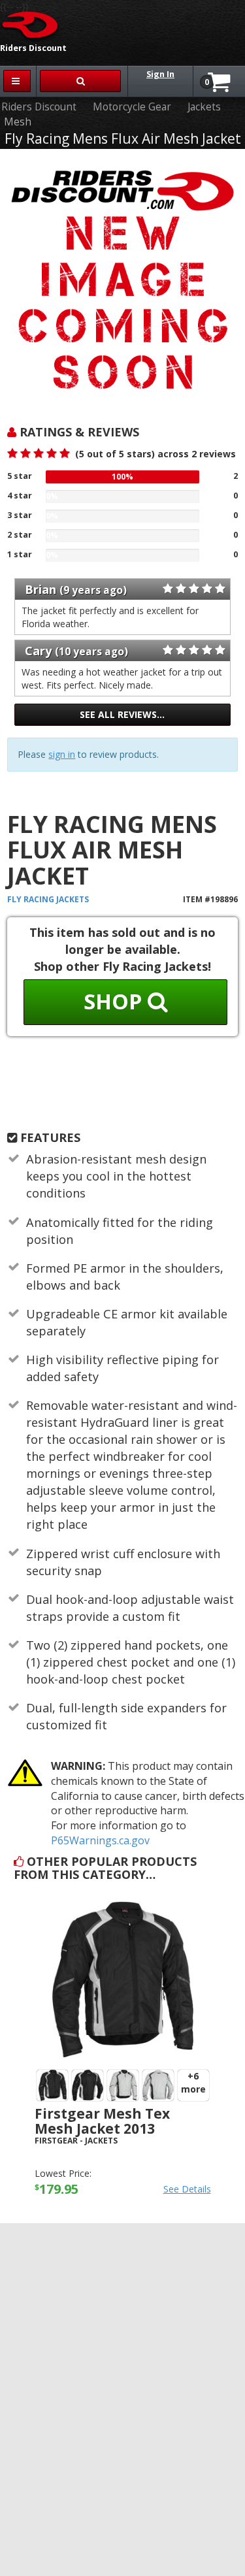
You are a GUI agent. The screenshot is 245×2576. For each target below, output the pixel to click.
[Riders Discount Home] (31, 24)
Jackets (204, 107)
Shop (116, 1001)
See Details (187, 2189)
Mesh (18, 122)
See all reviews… (122, 714)
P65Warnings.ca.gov (100, 1840)
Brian (41, 589)
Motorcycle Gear (132, 107)
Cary (38, 651)
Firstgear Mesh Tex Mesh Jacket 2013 (102, 2121)
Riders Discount (39, 107)
